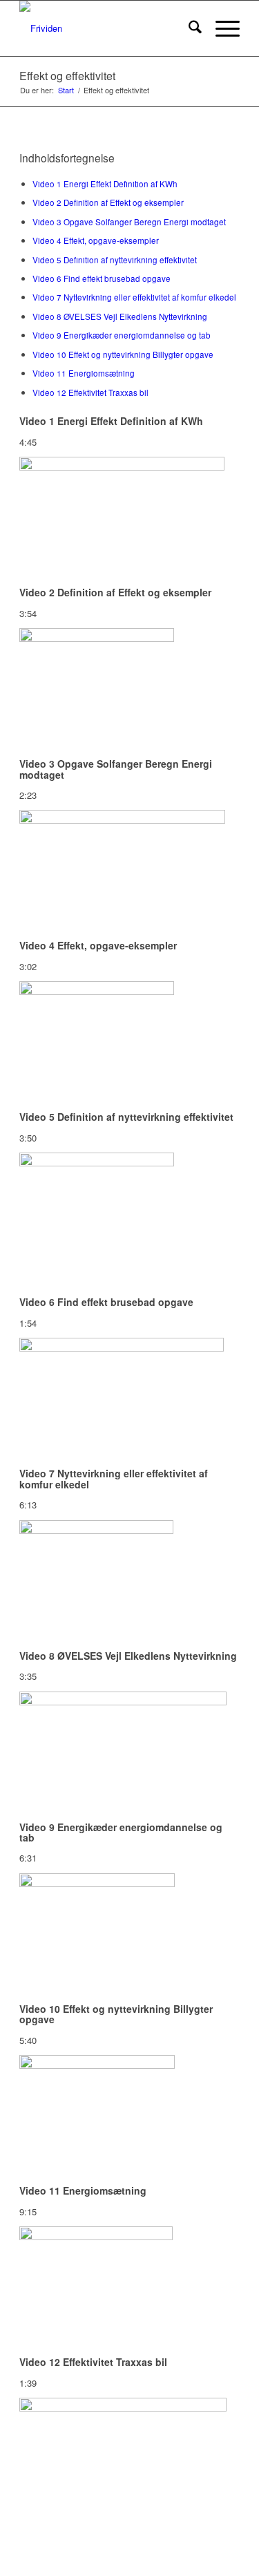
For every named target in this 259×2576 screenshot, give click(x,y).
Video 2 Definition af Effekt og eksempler (108, 202)
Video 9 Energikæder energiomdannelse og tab (122, 335)
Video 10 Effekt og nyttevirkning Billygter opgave (123, 354)
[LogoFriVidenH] (107, 28)
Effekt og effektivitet (67, 76)
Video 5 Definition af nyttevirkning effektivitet (115, 260)
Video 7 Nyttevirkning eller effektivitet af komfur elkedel (134, 297)
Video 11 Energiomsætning (84, 373)
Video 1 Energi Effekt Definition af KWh (105, 184)
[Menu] (221, 28)
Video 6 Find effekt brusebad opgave (102, 278)
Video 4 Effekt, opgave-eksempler (96, 240)
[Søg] (188, 28)
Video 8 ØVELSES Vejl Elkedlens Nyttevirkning (120, 316)
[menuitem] (188, 28)
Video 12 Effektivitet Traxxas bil (90, 392)
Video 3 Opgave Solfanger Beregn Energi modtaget (129, 222)
